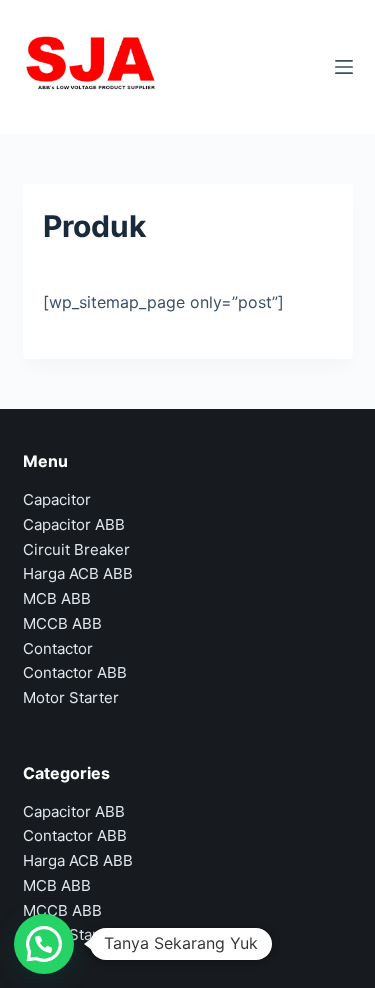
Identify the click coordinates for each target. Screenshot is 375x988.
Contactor (58, 648)
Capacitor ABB (74, 524)
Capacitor (57, 499)
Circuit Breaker (76, 549)
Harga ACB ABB (78, 573)
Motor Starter (71, 697)
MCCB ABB (62, 623)
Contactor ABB (75, 672)
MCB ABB (57, 598)
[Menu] (344, 67)
